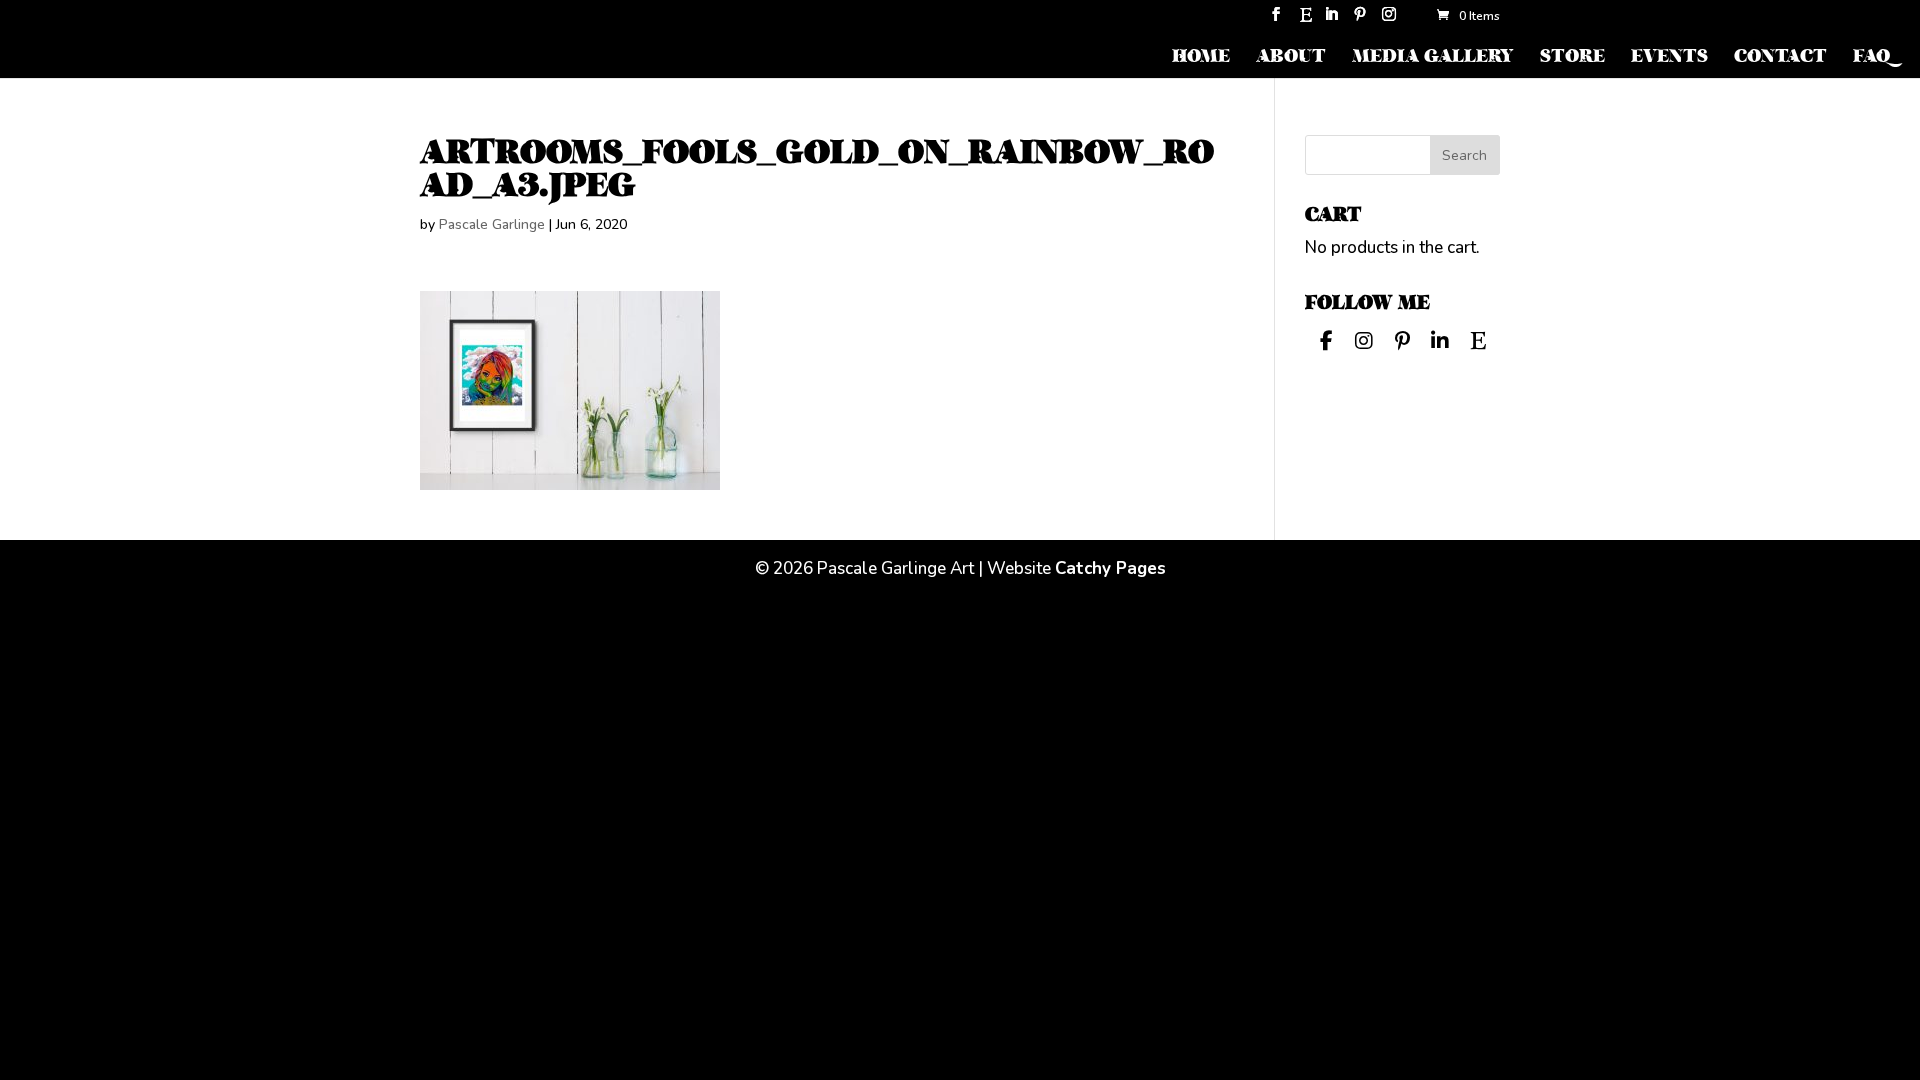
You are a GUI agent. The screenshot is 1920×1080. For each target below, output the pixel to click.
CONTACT (1780, 58)
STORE (1572, 58)
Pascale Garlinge (492, 224)
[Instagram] (1389, 20)
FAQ (1871, 58)
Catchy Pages (1110, 568)
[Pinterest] (1360, 20)
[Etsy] (1306, 20)
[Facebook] (1326, 339)
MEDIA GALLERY (1433, 58)
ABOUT (1291, 58)
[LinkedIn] (1331, 20)
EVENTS (1669, 58)
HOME (1201, 58)
